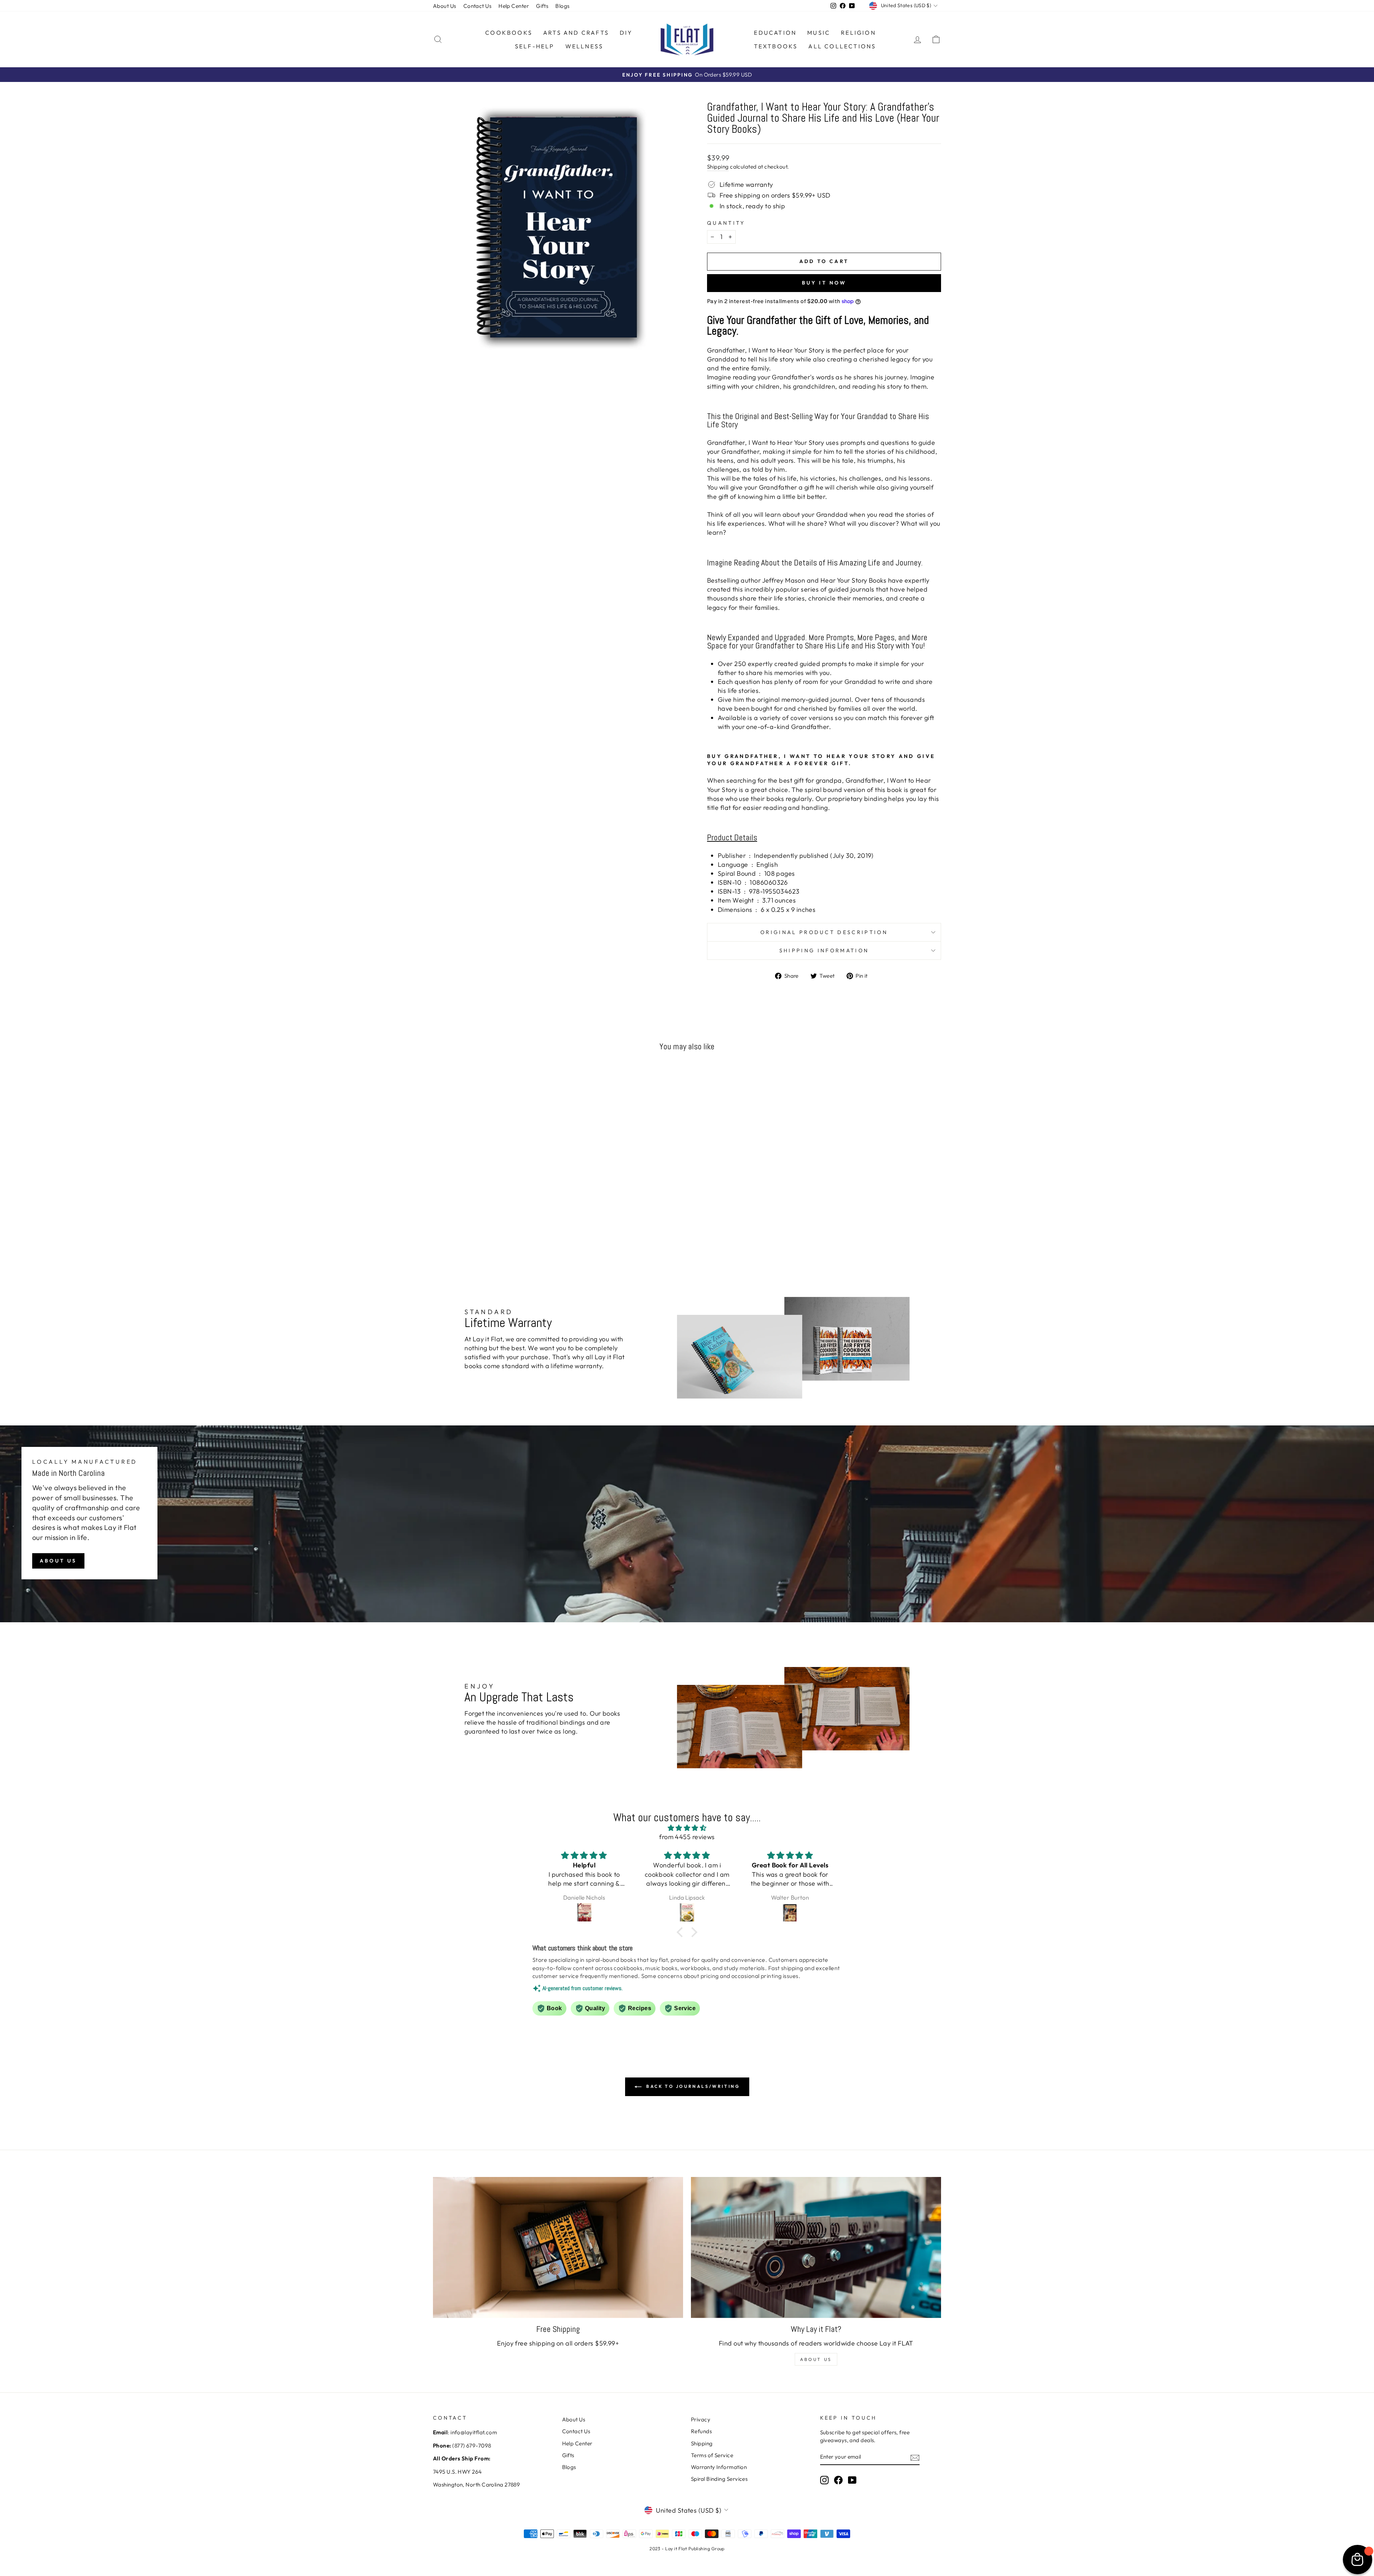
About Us (445, 6)
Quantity (726, 223)
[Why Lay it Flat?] (816, 2247)
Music (819, 33)
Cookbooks (509, 33)
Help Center (514, 6)
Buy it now (824, 283)
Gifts (542, 6)
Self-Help (535, 46)
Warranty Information (719, 2467)
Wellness (584, 46)
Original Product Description (824, 932)
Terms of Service (712, 2455)
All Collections (842, 46)
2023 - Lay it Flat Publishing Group (687, 2548)
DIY (626, 33)
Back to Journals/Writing (692, 2086)
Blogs (562, 6)
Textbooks (776, 46)
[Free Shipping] (558, 2247)
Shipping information (824, 951)
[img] (687, 1828)
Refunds (701, 2431)
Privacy (701, 2419)
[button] (682, 1932)
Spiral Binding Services (719, 2479)
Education (775, 33)
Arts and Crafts (576, 33)
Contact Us (478, 6)
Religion (858, 33)
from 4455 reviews (687, 1837)
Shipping (718, 167)
